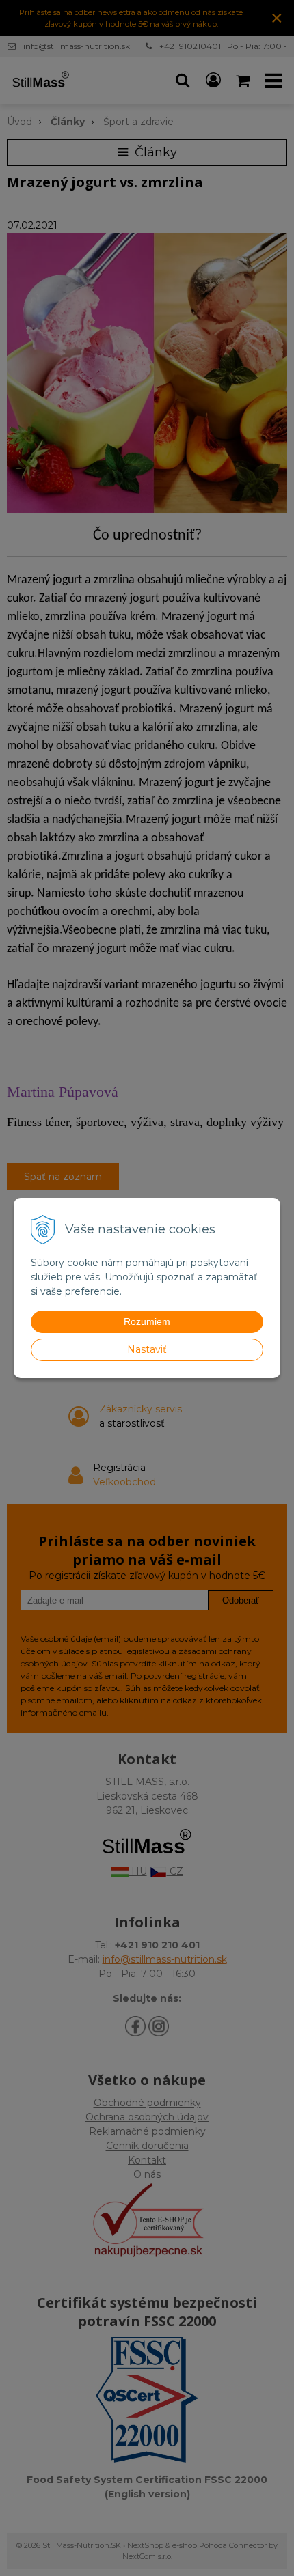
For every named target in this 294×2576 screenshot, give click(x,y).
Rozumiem (147, 1321)
